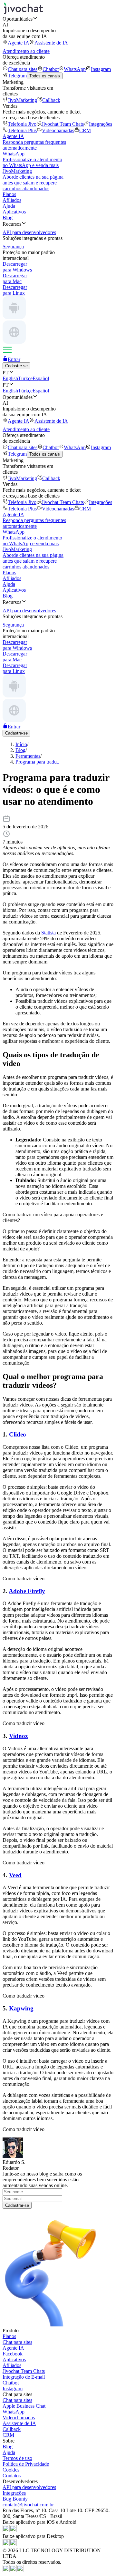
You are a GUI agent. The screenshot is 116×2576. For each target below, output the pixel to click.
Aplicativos (14, 212)
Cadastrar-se (17, 2205)
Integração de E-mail (24, 2377)
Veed (15, 1875)
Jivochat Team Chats (63, 124)
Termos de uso (17, 2458)
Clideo (18, 1434)
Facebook (13, 2354)
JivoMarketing (22, 100)
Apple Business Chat (24, 2406)
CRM (85, 130)
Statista (48, 933)
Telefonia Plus (22, 130)
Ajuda (9, 206)
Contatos (12, 2476)
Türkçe (25, 378)
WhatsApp (75, 69)
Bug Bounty (15, 2499)
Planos (9, 194)
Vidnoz (18, 1736)
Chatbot (51, 69)
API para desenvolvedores (29, 2487)
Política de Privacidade (26, 2464)
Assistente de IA (51, 43)
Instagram (101, 69)
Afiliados (12, 200)
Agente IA (19, 43)
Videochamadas (58, 130)
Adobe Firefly (27, 1591)
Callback (51, 100)
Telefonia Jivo (22, 124)
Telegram (17, 76)
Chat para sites (23, 69)
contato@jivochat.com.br (28, 2505)
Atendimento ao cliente (26, 51)
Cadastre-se (16, 366)
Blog (8, 217)
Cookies (11, 2470)
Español (41, 378)
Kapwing (21, 2008)
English (10, 378)
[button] (58, 19)
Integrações (101, 124)
